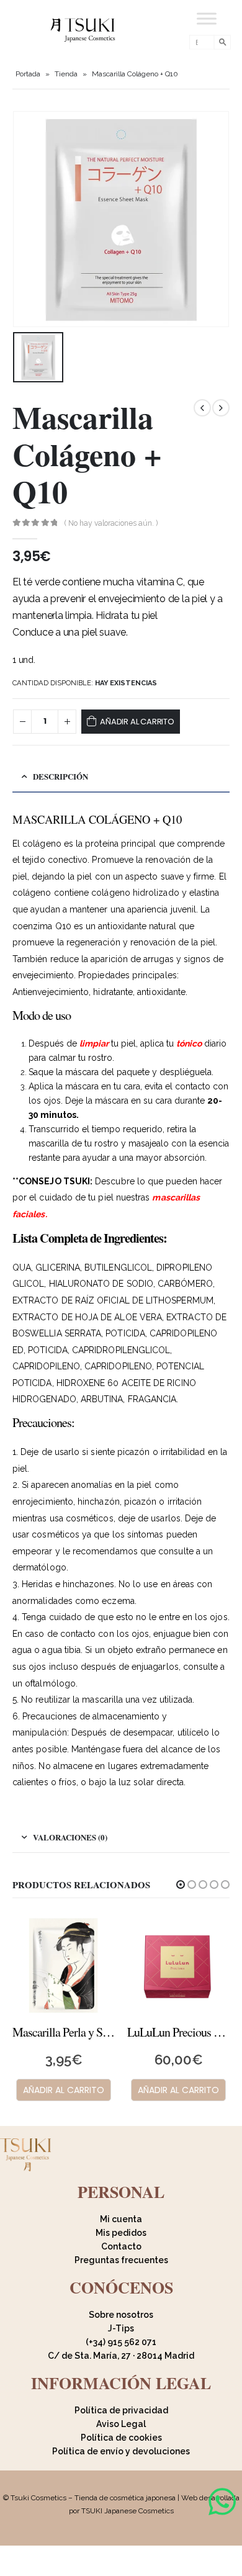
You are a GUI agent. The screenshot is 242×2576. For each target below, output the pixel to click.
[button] (181, 1885)
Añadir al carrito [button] (64, 2090)
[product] (64, 1964)
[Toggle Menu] (207, 18)
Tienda (66, 74)
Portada (28, 74)
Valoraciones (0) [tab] (70, 1837)
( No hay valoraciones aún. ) (111, 523)
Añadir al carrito (137, 722)
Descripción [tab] (60, 776)
